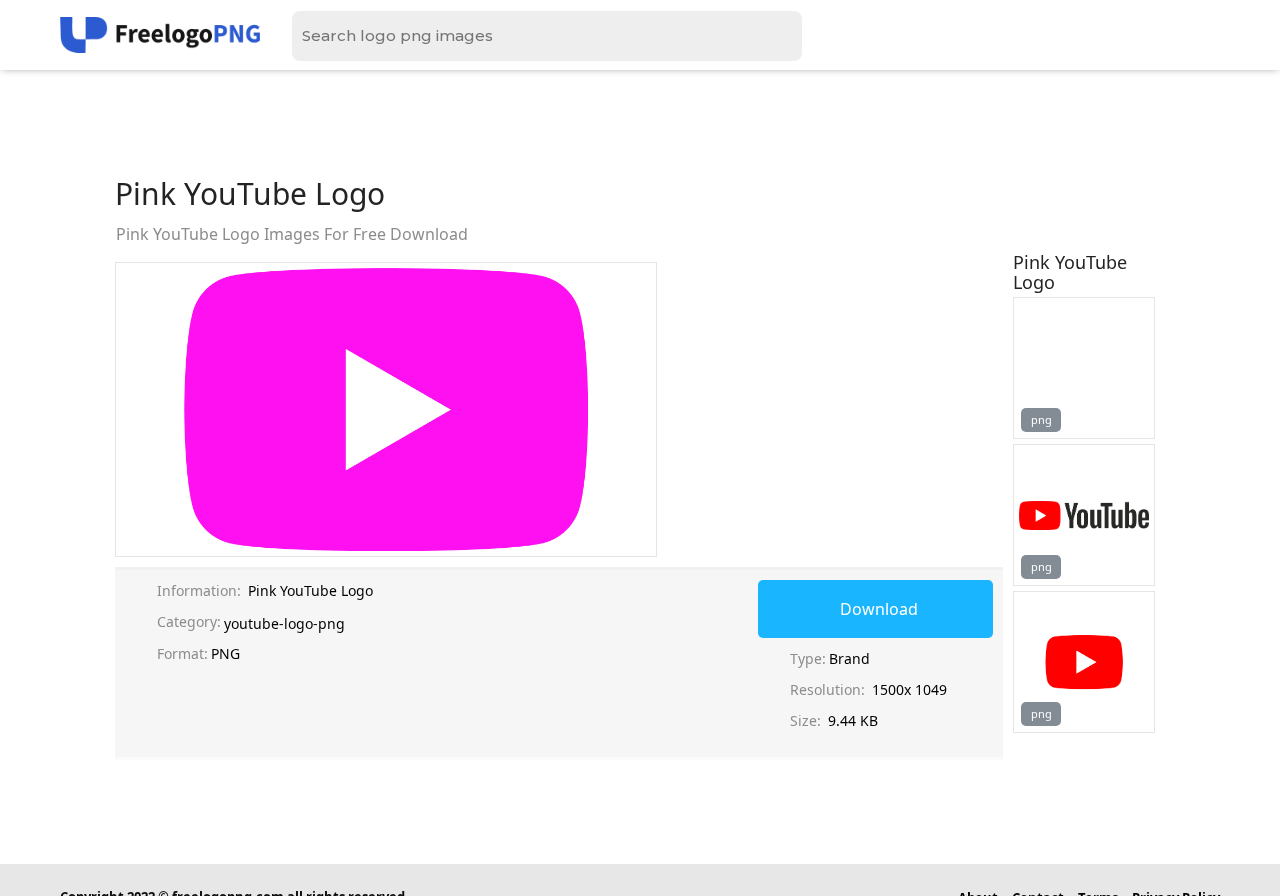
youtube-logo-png (284, 623)
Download (879, 609)
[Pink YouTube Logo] (1084, 368)
